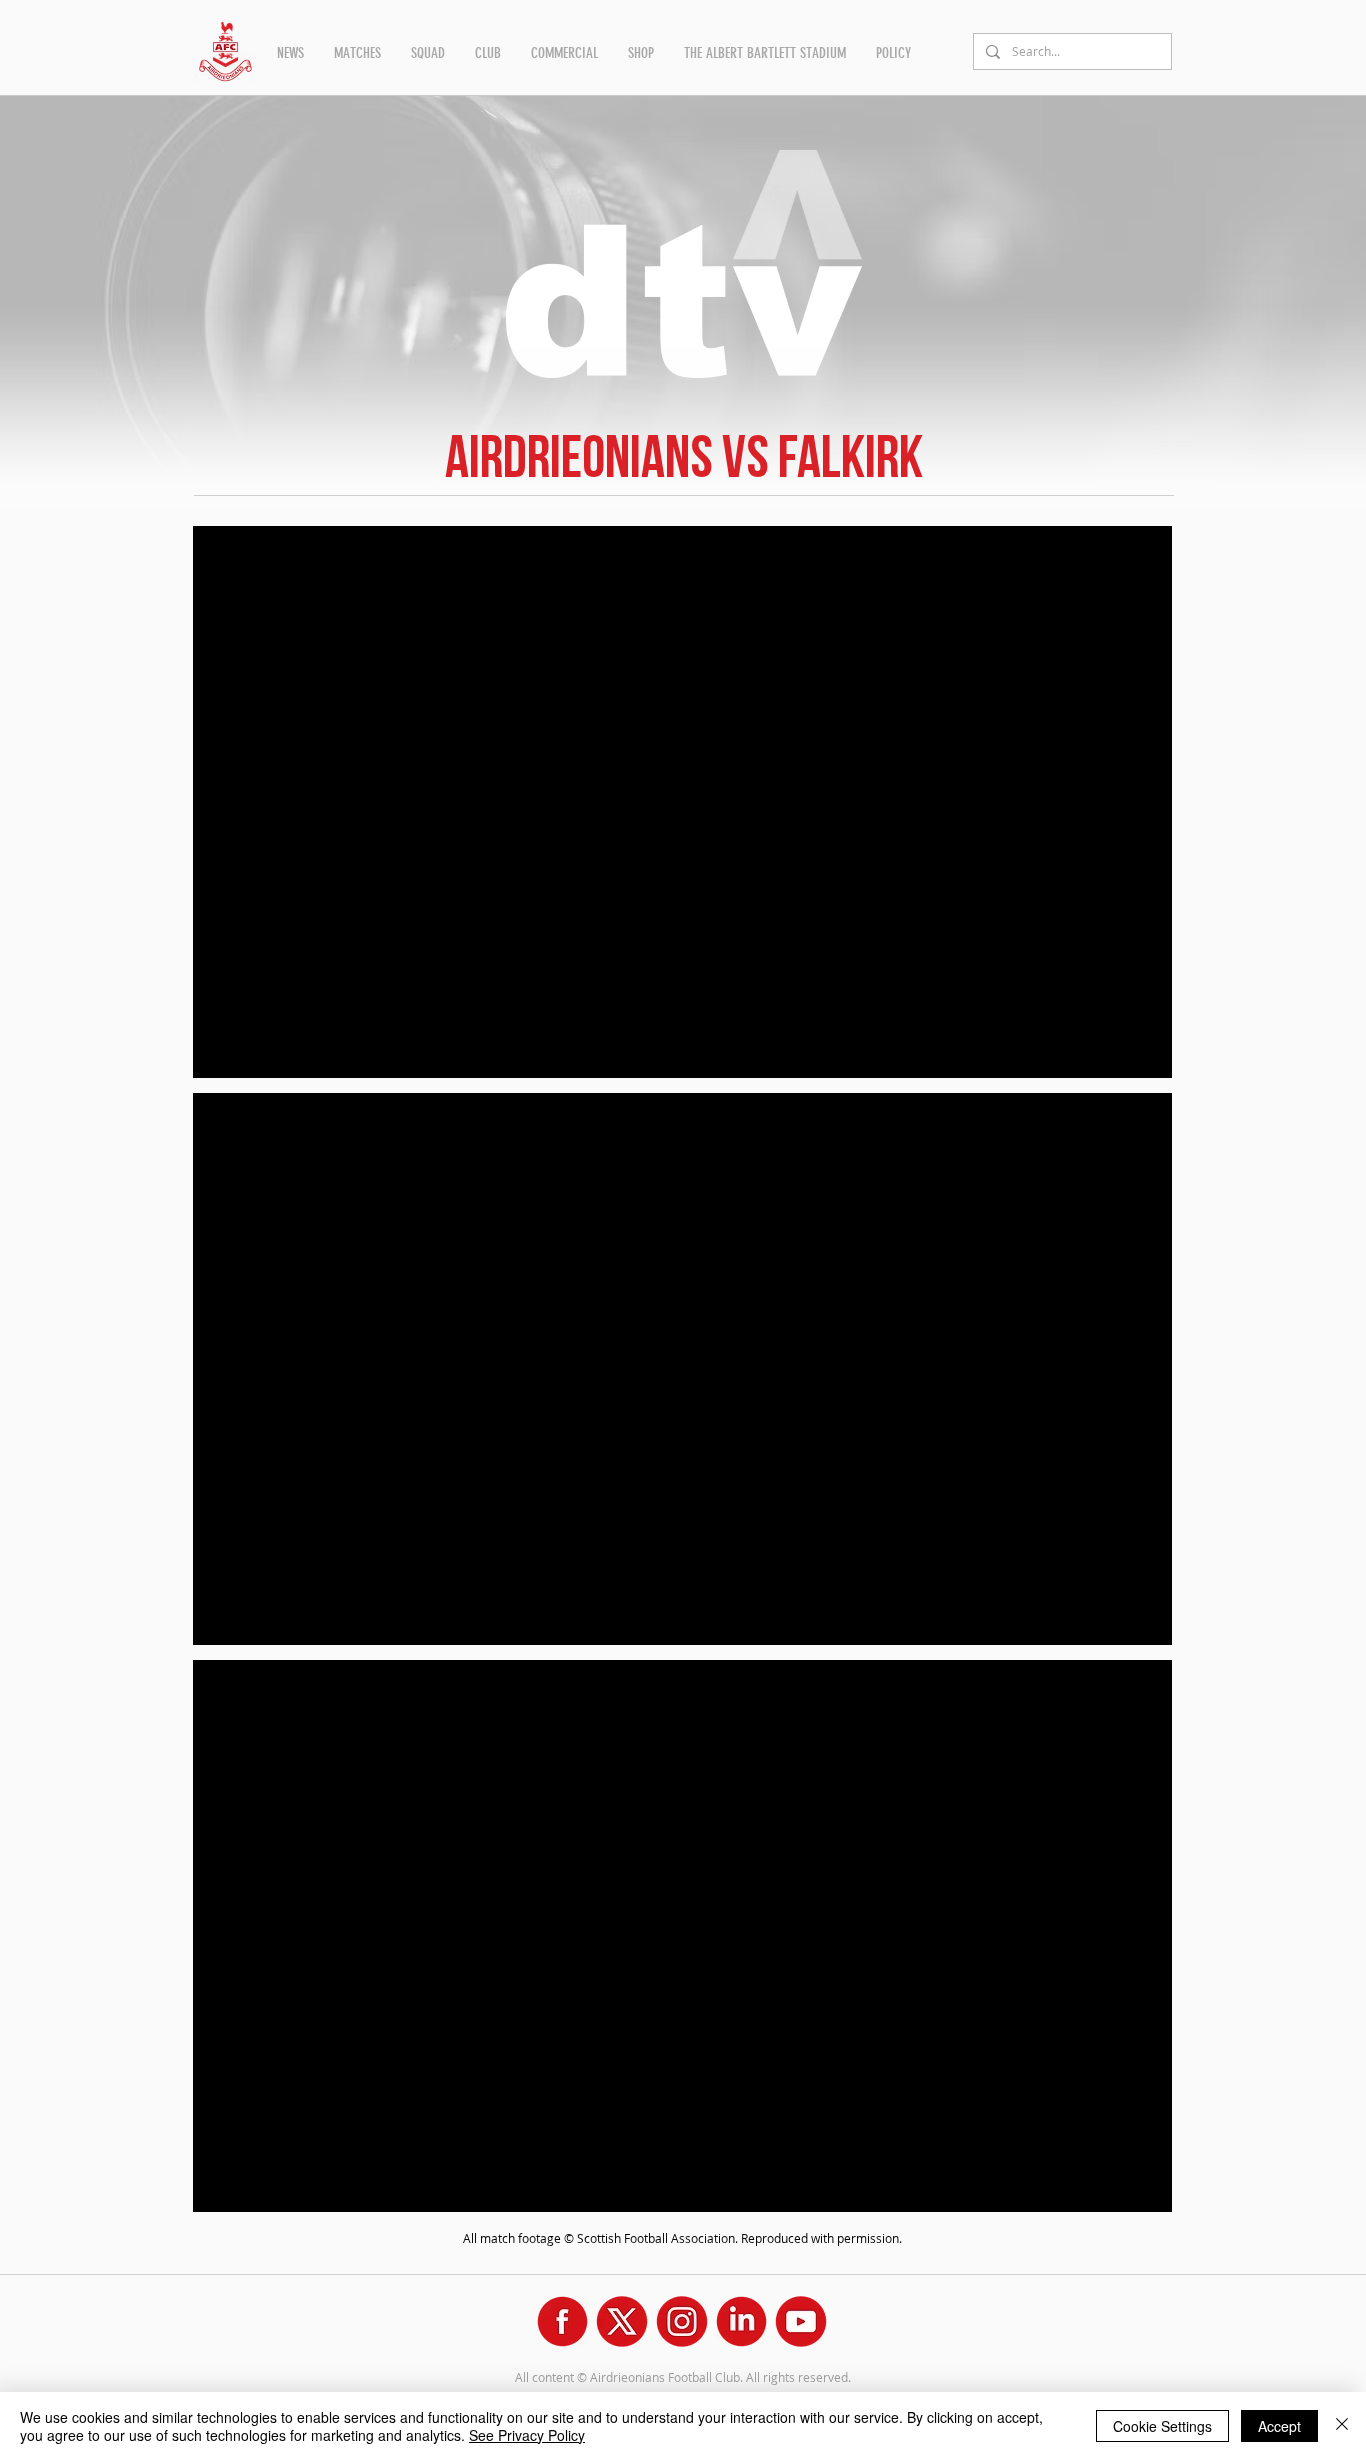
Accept (1279, 2426)
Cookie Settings (1162, 2426)
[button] (290, 53)
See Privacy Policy (527, 2435)
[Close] (1342, 2426)
